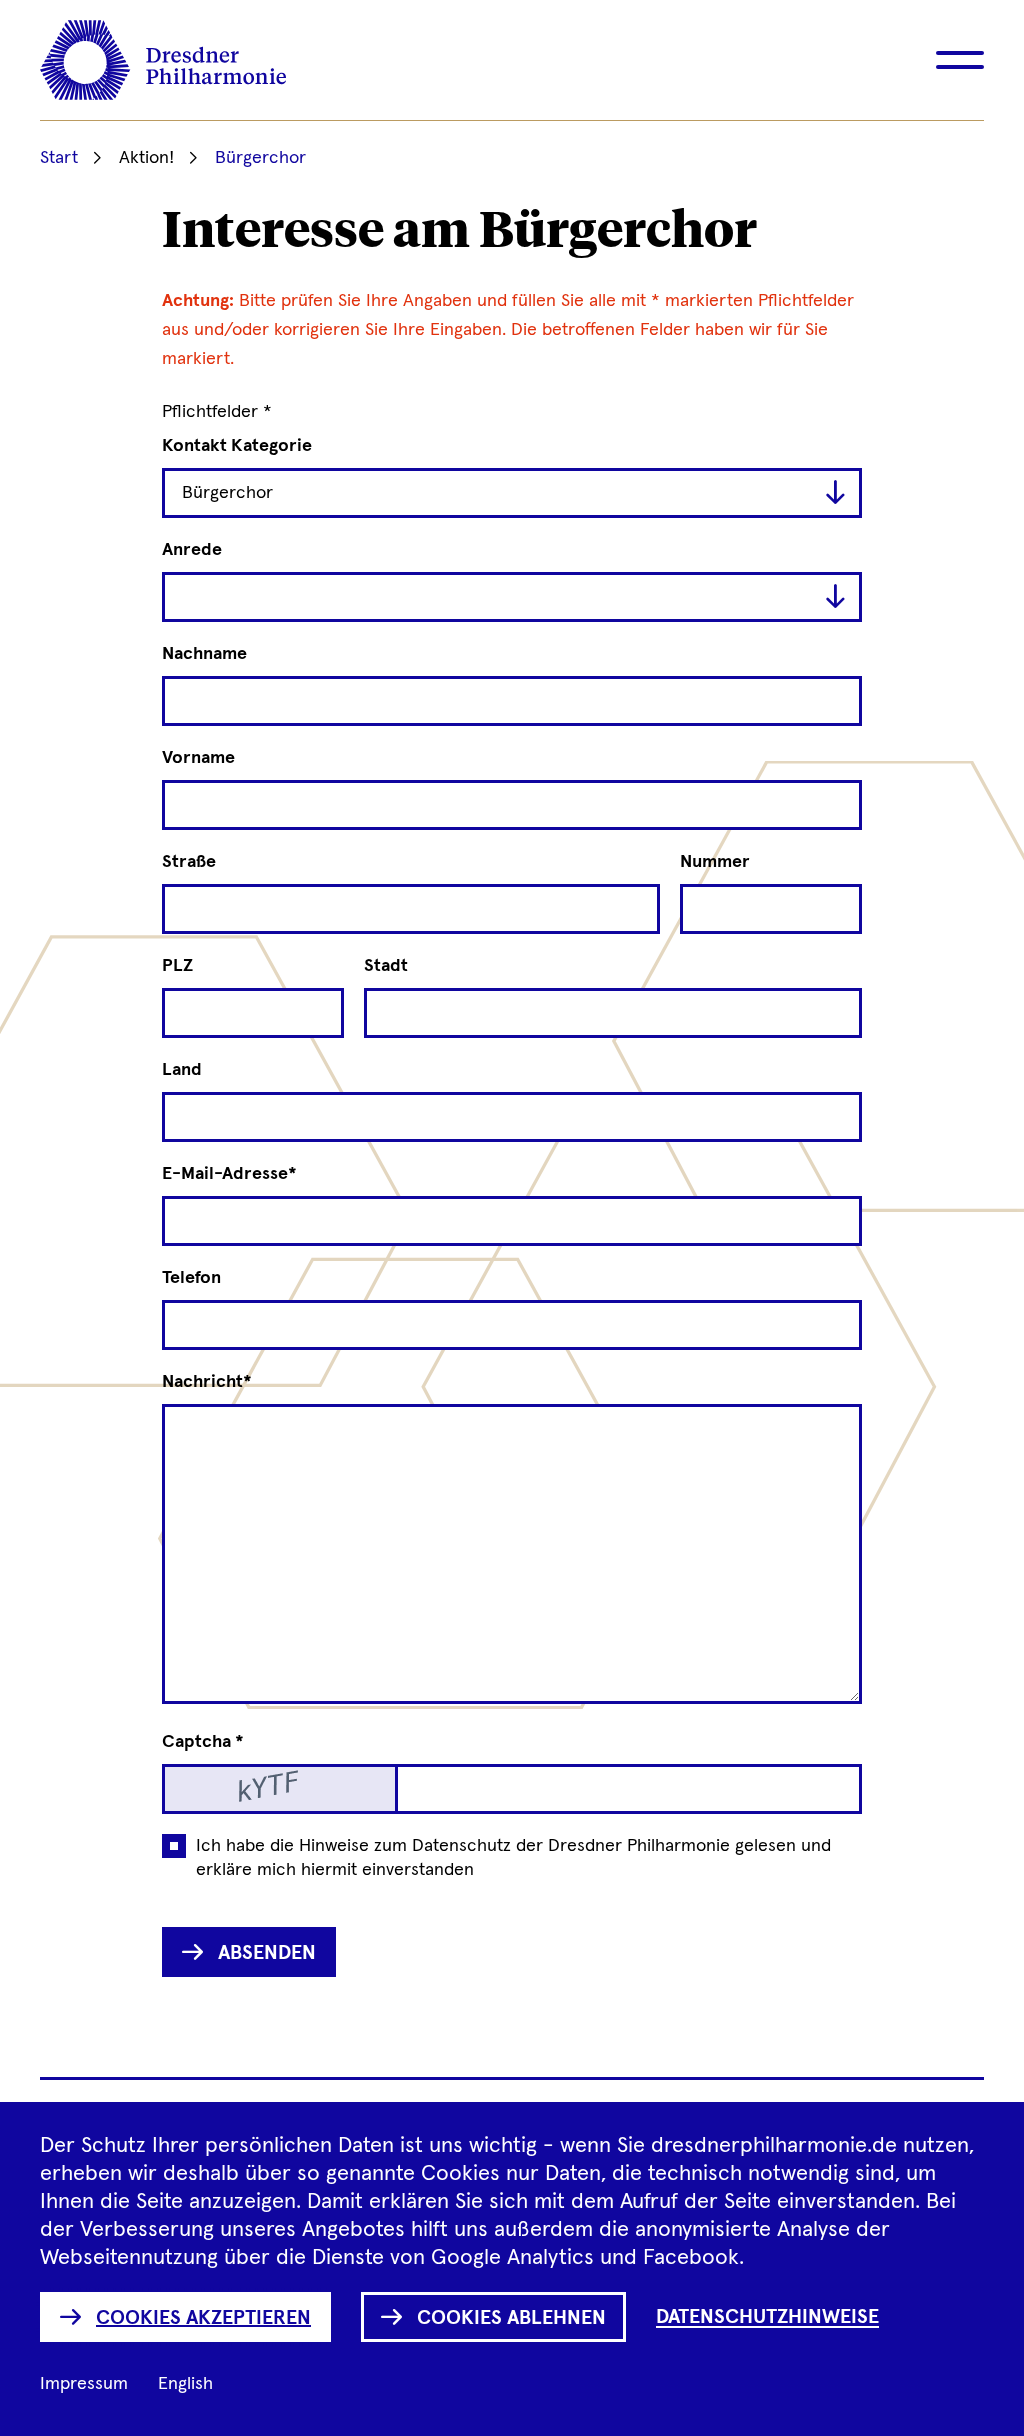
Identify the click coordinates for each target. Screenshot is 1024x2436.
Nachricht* (207, 1382)
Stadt (386, 966)
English (185, 2384)
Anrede (192, 550)
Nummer (715, 862)
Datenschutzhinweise (767, 2317)
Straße (189, 862)
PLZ (177, 966)
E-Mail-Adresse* (229, 1174)
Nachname (204, 654)
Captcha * (203, 1742)
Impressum (84, 2384)
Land (182, 1070)
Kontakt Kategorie (237, 446)
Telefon (191, 1278)
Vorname (198, 758)
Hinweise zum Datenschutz (405, 1846)
